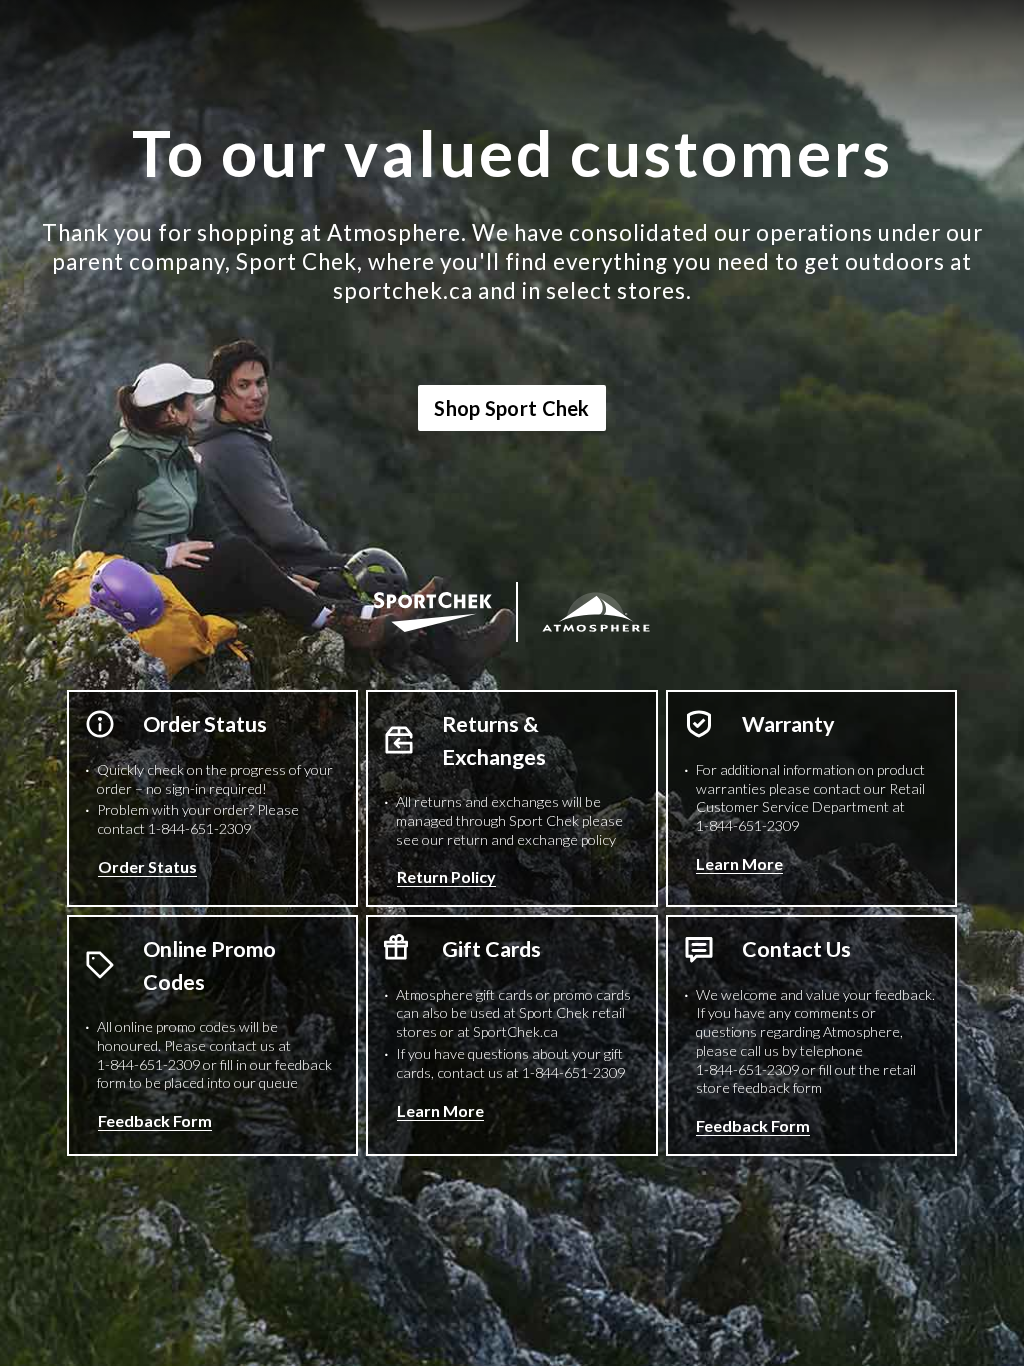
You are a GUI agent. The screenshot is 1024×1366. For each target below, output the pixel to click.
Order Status (147, 866)
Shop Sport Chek (512, 408)
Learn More (739, 863)
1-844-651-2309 (199, 828)
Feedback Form (155, 1120)
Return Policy (446, 876)
